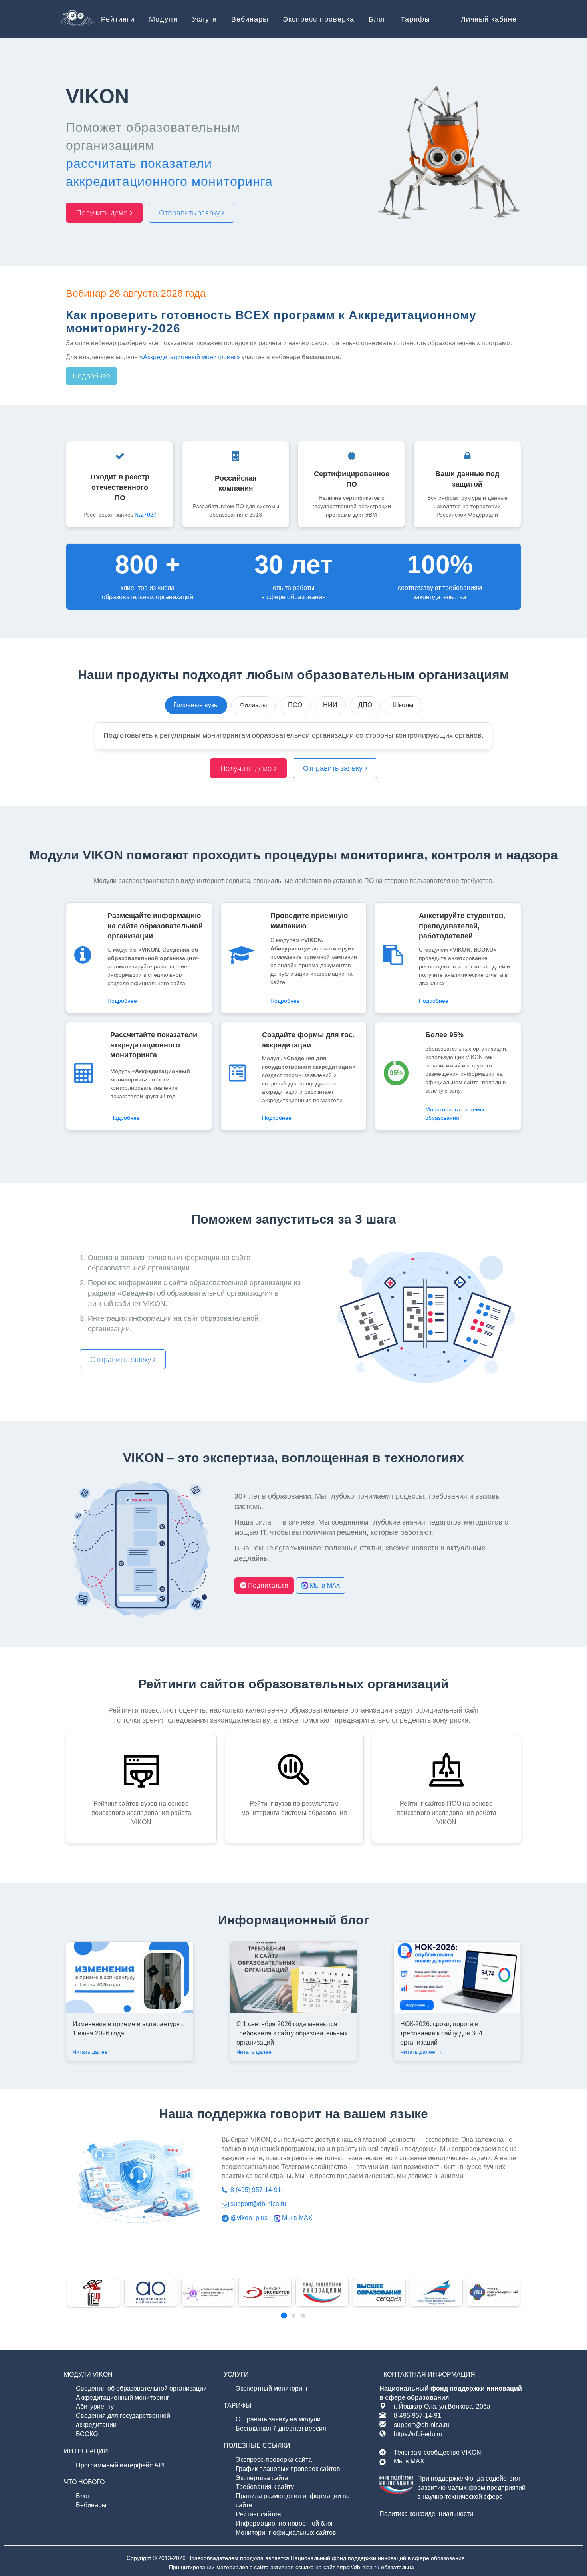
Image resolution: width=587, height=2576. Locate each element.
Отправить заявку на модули (278, 2419)
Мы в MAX (324, 1585)
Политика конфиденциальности (426, 2514)
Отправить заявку (190, 213)
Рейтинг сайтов (258, 2514)
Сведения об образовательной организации (141, 2388)
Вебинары (91, 2505)
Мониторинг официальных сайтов (286, 2533)
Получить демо (103, 213)
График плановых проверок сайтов (288, 2469)
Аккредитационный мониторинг (123, 2398)
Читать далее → (94, 2052)
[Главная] (77, 20)
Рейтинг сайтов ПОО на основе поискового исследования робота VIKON (446, 1813)
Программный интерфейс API (120, 2465)
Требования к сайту (265, 2487)
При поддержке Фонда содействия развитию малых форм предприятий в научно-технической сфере (471, 2488)
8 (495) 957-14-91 (255, 2190)
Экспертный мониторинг (272, 2388)
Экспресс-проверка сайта (274, 2460)
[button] (284, 2316)
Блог (83, 2496)
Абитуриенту (95, 2406)
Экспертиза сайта (262, 2478)
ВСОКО (87, 2434)
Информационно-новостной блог (285, 2523)
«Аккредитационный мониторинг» (190, 357)
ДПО (365, 705)
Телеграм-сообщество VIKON (437, 2452)
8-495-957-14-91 (417, 2416)
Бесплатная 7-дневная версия (281, 2428)
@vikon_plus (248, 2218)
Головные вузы (196, 705)
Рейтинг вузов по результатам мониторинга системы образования (294, 1808)
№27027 (146, 515)
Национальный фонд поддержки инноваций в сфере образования (378, 2558)
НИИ (330, 705)
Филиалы (253, 705)
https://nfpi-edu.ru (418, 2434)
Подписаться (267, 1585)
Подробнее (91, 376)
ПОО (295, 705)
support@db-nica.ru (258, 2204)
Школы (403, 705)
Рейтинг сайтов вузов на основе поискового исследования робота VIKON (141, 1813)
